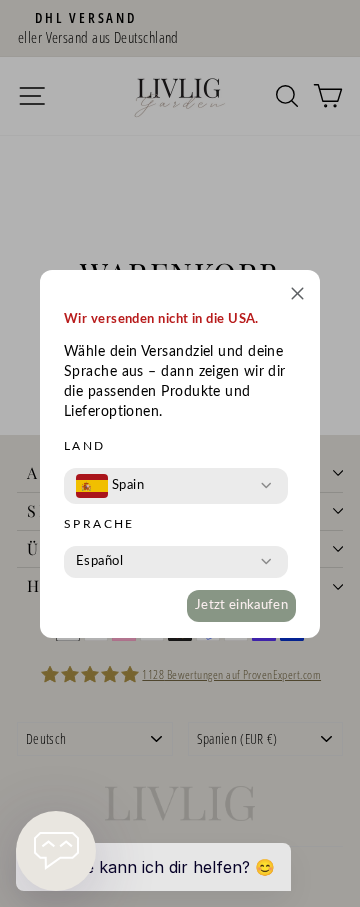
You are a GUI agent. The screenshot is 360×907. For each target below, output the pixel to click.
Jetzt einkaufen (241, 605)
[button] (297, 296)
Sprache (99, 524)
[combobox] (110, 486)
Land (85, 446)
